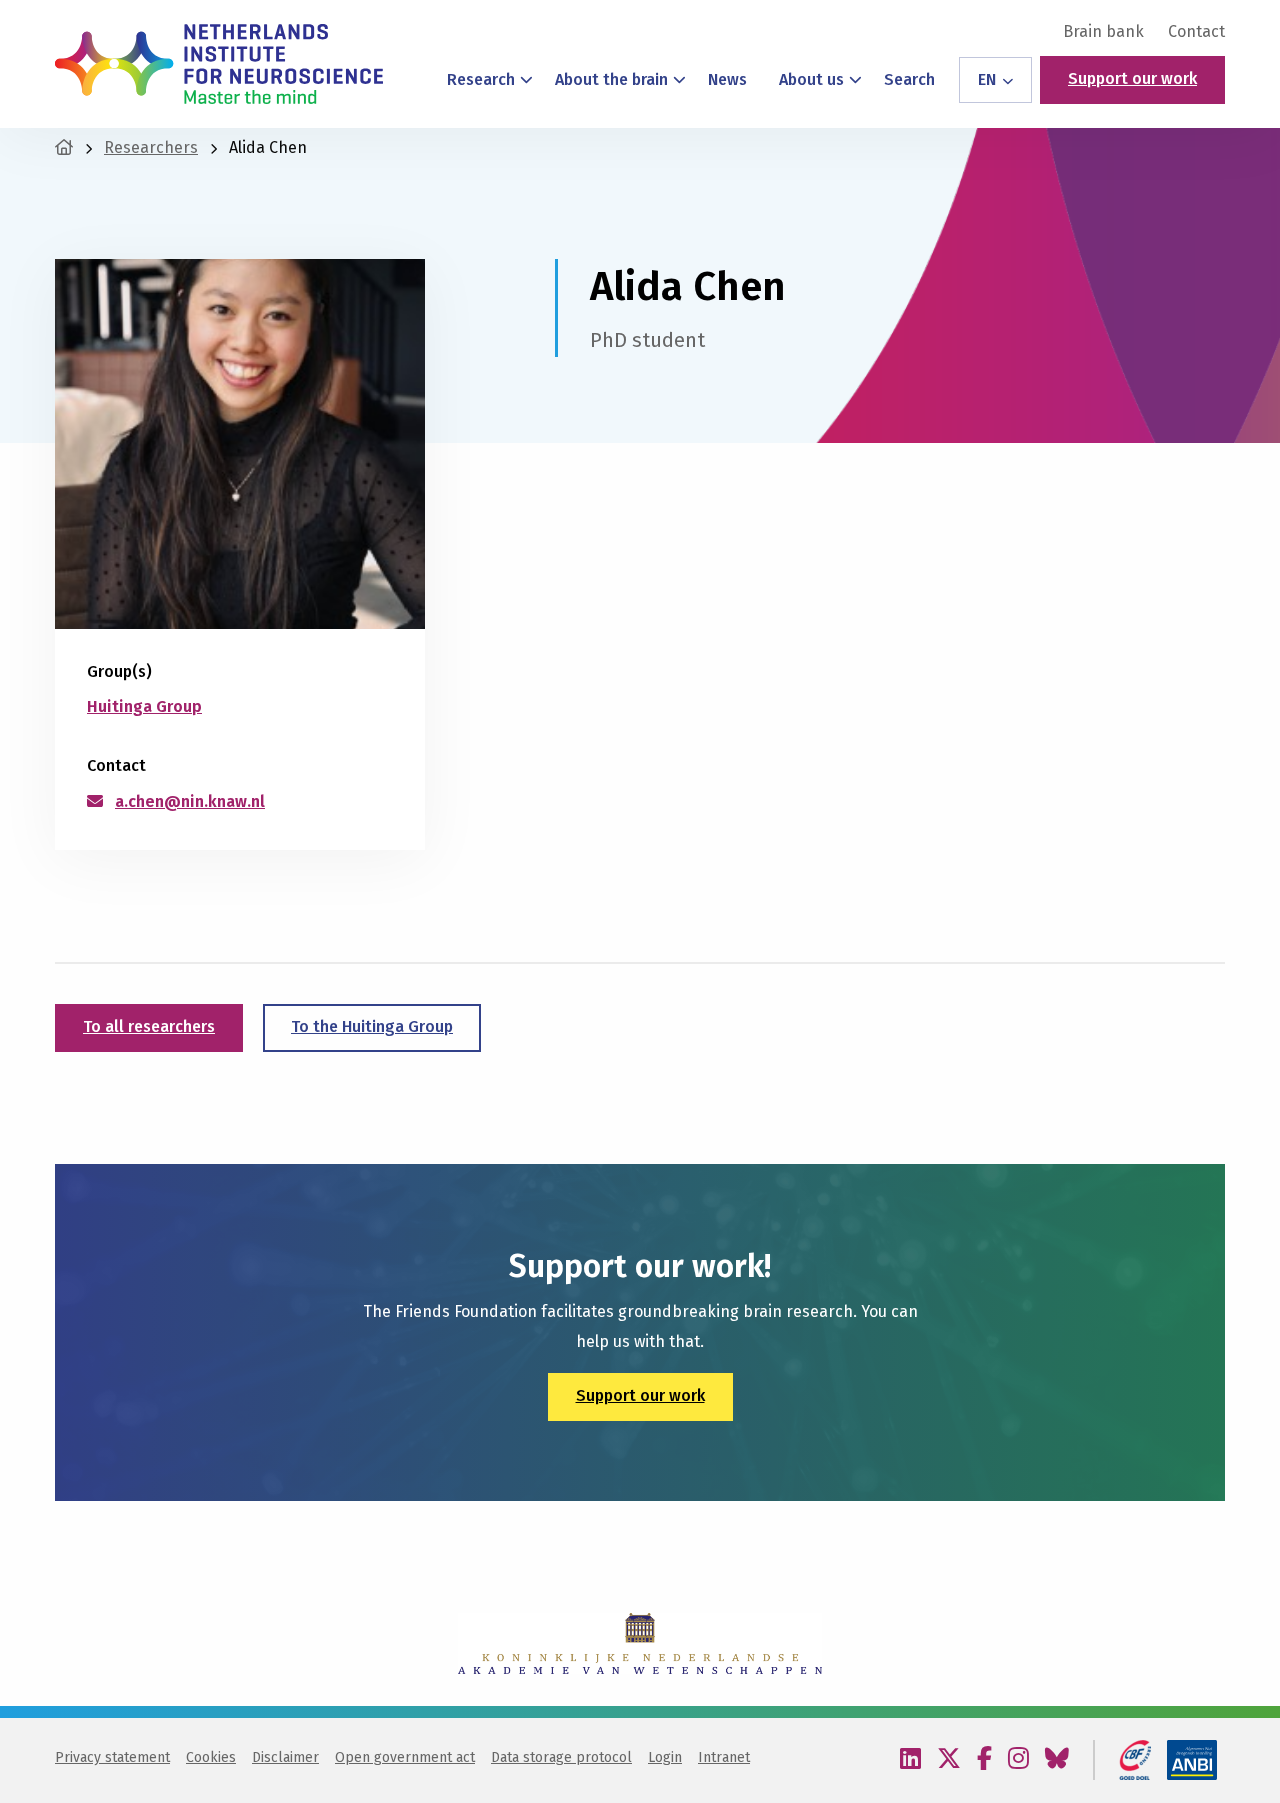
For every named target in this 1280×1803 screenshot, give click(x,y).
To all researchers (149, 1026)
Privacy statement (112, 1757)
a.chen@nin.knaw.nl (190, 801)
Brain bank (1103, 32)
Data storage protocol (561, 1757)
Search (909, 79)
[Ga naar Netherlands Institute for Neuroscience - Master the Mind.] (64, 147)
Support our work (1132, 78)
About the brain (611, 79)
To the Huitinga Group (372, 1026)
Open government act (405, 1757)
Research (481, 79)
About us (811, 79)
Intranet (724, 1757)
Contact (1196, 32)
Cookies (211, 1757)
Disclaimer (285, 1757)
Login (665, 1757)
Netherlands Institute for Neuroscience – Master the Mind (219, 64)
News (727, 79)
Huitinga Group (144, 706)
